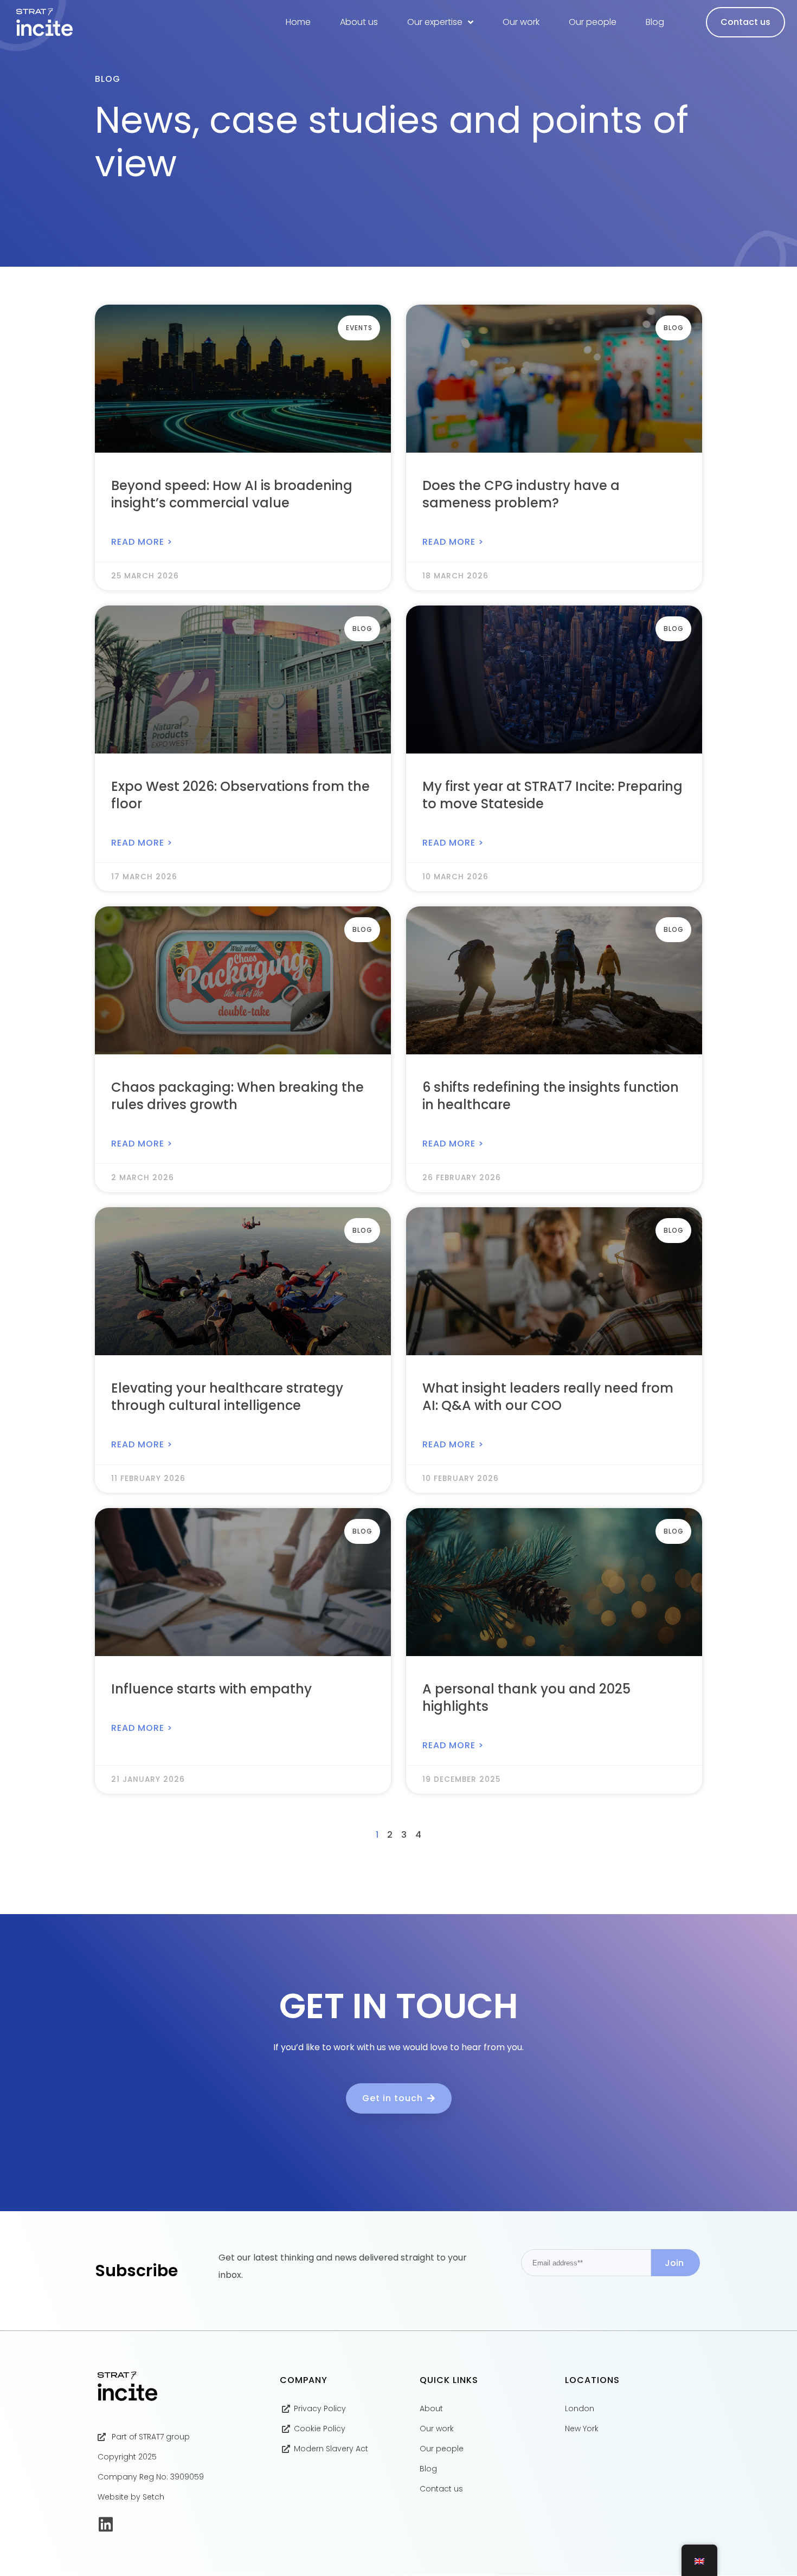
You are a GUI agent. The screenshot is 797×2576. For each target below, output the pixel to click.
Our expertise (435, 22)
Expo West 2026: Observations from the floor (240, 795)
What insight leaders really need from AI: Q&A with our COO (548, 1397)
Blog (655, 22)
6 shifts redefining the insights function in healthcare (551, 1096)
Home (298, 22)
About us (359, 22)
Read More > (142, 542)
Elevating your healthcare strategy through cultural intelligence (227, 1397)
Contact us (745, 22)
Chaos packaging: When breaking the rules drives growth (237, 1096)
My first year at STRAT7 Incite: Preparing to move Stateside (552, 795)
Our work (521, 22)
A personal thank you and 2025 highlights (526, 1698)
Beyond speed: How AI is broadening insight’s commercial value (232, 494)
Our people (593, 22)
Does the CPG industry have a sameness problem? (521, 494)
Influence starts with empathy (211, 1689)
